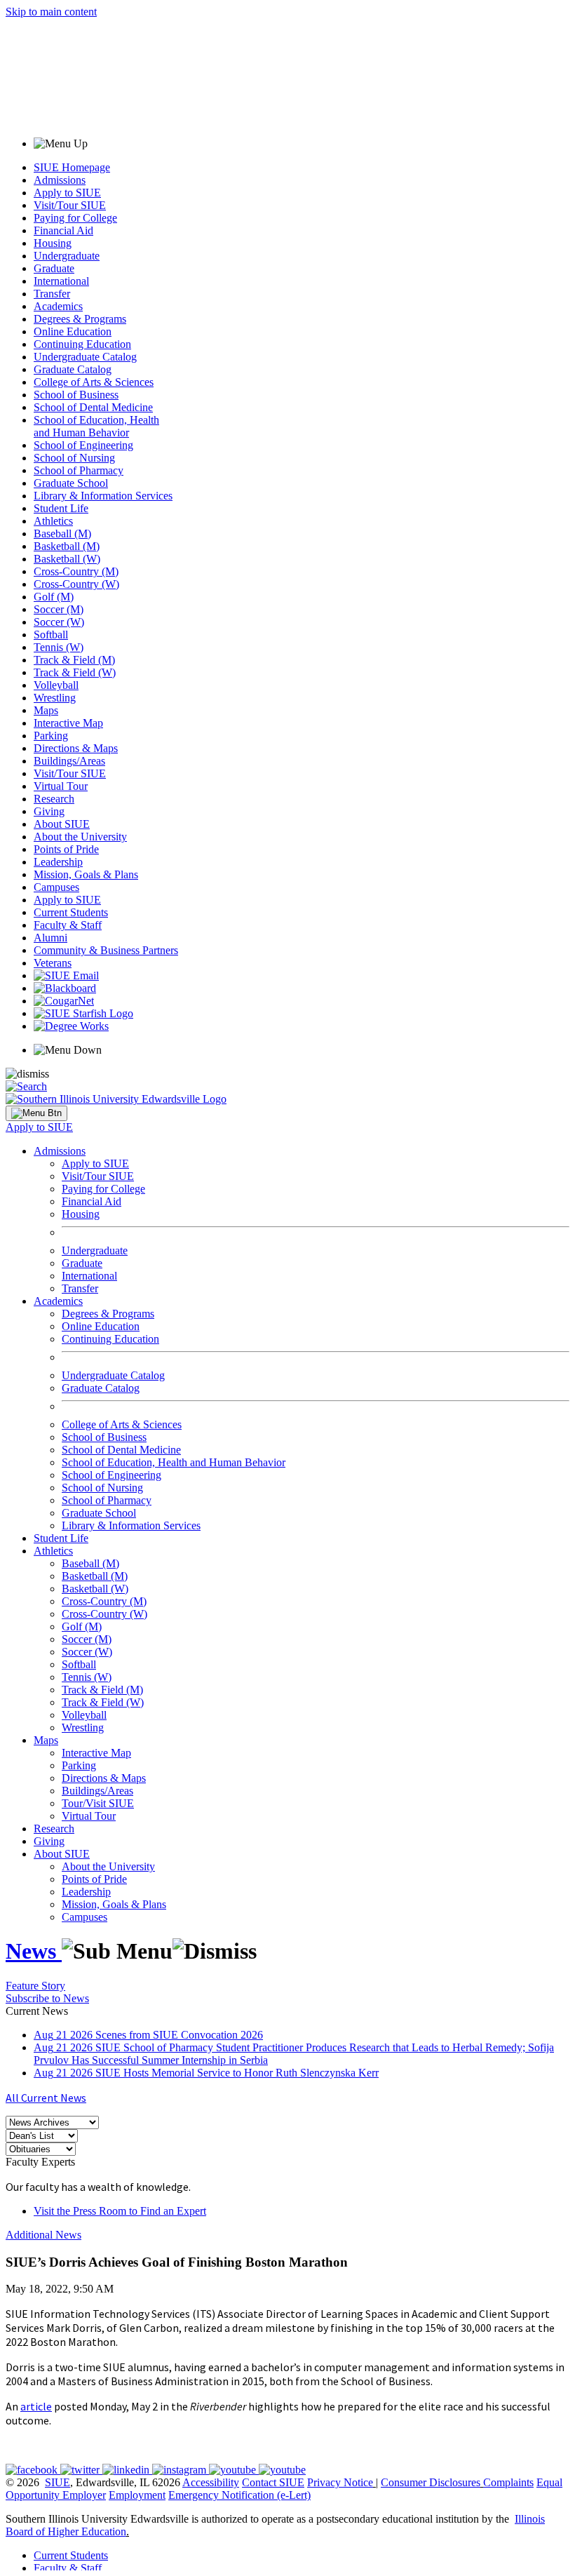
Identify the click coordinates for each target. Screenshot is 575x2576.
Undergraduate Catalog (85, 357)
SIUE (57, 2482)
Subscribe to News (47, 1998)
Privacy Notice (340, 2482)
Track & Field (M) (74, 660)
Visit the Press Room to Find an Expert (120, 2211)
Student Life (61, 508)
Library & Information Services (103, 496)
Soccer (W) (59, 622)
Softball (51, 635)
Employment (137, 2495)
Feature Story (35, 1986)
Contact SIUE (273, 2482)
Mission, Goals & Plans (86, 874)
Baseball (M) (62, 534)
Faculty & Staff (68, 925)
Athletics (53, 521)
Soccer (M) (59, 609)
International (61, 281)
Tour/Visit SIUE (98, 1803)
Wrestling (55, 698)
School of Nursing (74, 458)
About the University (80, 837)
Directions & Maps (76, 748)
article (36, 2406)
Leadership (58, 862)
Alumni (50, 938)
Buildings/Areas (69, 761)
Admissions (60, 180)
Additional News (43, 2235)
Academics (58, 306)
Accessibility (211, 2482)
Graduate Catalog (73, 369)
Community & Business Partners (106, 950)
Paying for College (75, 218)
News (34, 1951)
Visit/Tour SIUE (70, 205)
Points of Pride (66, 849)
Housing (53, 243)
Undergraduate (67, 256)
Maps (46, 710)
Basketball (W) (67, 559)
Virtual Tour (61, 786)
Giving (49, 811)
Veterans (53, 963)
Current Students (71, 912)
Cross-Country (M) (76, 571)
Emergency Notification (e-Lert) (239, 2495)
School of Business (76, 395)
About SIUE (62, 824)
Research (54, 799)
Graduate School (71, 483)
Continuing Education (82, 344)
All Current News (46, 2098)
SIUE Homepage (72, 167)
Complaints (508, 2482)
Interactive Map (68, 723)
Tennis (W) (59, 647)
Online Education (73, 331)
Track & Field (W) (75, 672)
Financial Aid (63, 230)
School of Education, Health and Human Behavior (96, 426)
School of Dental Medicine (93, 407)
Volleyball (56, 685)
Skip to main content (51, 12)
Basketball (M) (67, 546)
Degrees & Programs (80, 319)
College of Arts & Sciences (94, 382)
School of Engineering (83, 445)
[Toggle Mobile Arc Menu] (36, 1113)
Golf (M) (54, 597)
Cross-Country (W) (76, 584)
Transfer (52, 294)
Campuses (56, 887)
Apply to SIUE (67, 193)
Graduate (54, 268)
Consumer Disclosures (431, 2482)
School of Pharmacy (79, 470)
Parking (51, 736)
